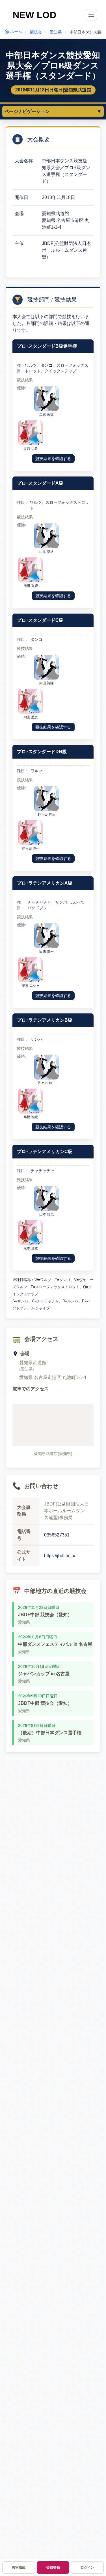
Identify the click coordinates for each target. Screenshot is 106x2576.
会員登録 (53, 2567)
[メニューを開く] (91, 15)
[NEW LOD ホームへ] (35, 15)
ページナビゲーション (53, 111)
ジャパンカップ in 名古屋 (44, 1674)
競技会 (36, 32)
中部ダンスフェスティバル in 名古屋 (55, 1644)
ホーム (16, 32)
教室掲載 (19, 2567)
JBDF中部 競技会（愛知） (45, 1615)
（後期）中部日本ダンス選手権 (50, 1733)
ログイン (87, 2567)
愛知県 (56, 32)
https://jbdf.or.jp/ (60, 1556)
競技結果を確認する (53, 459)
